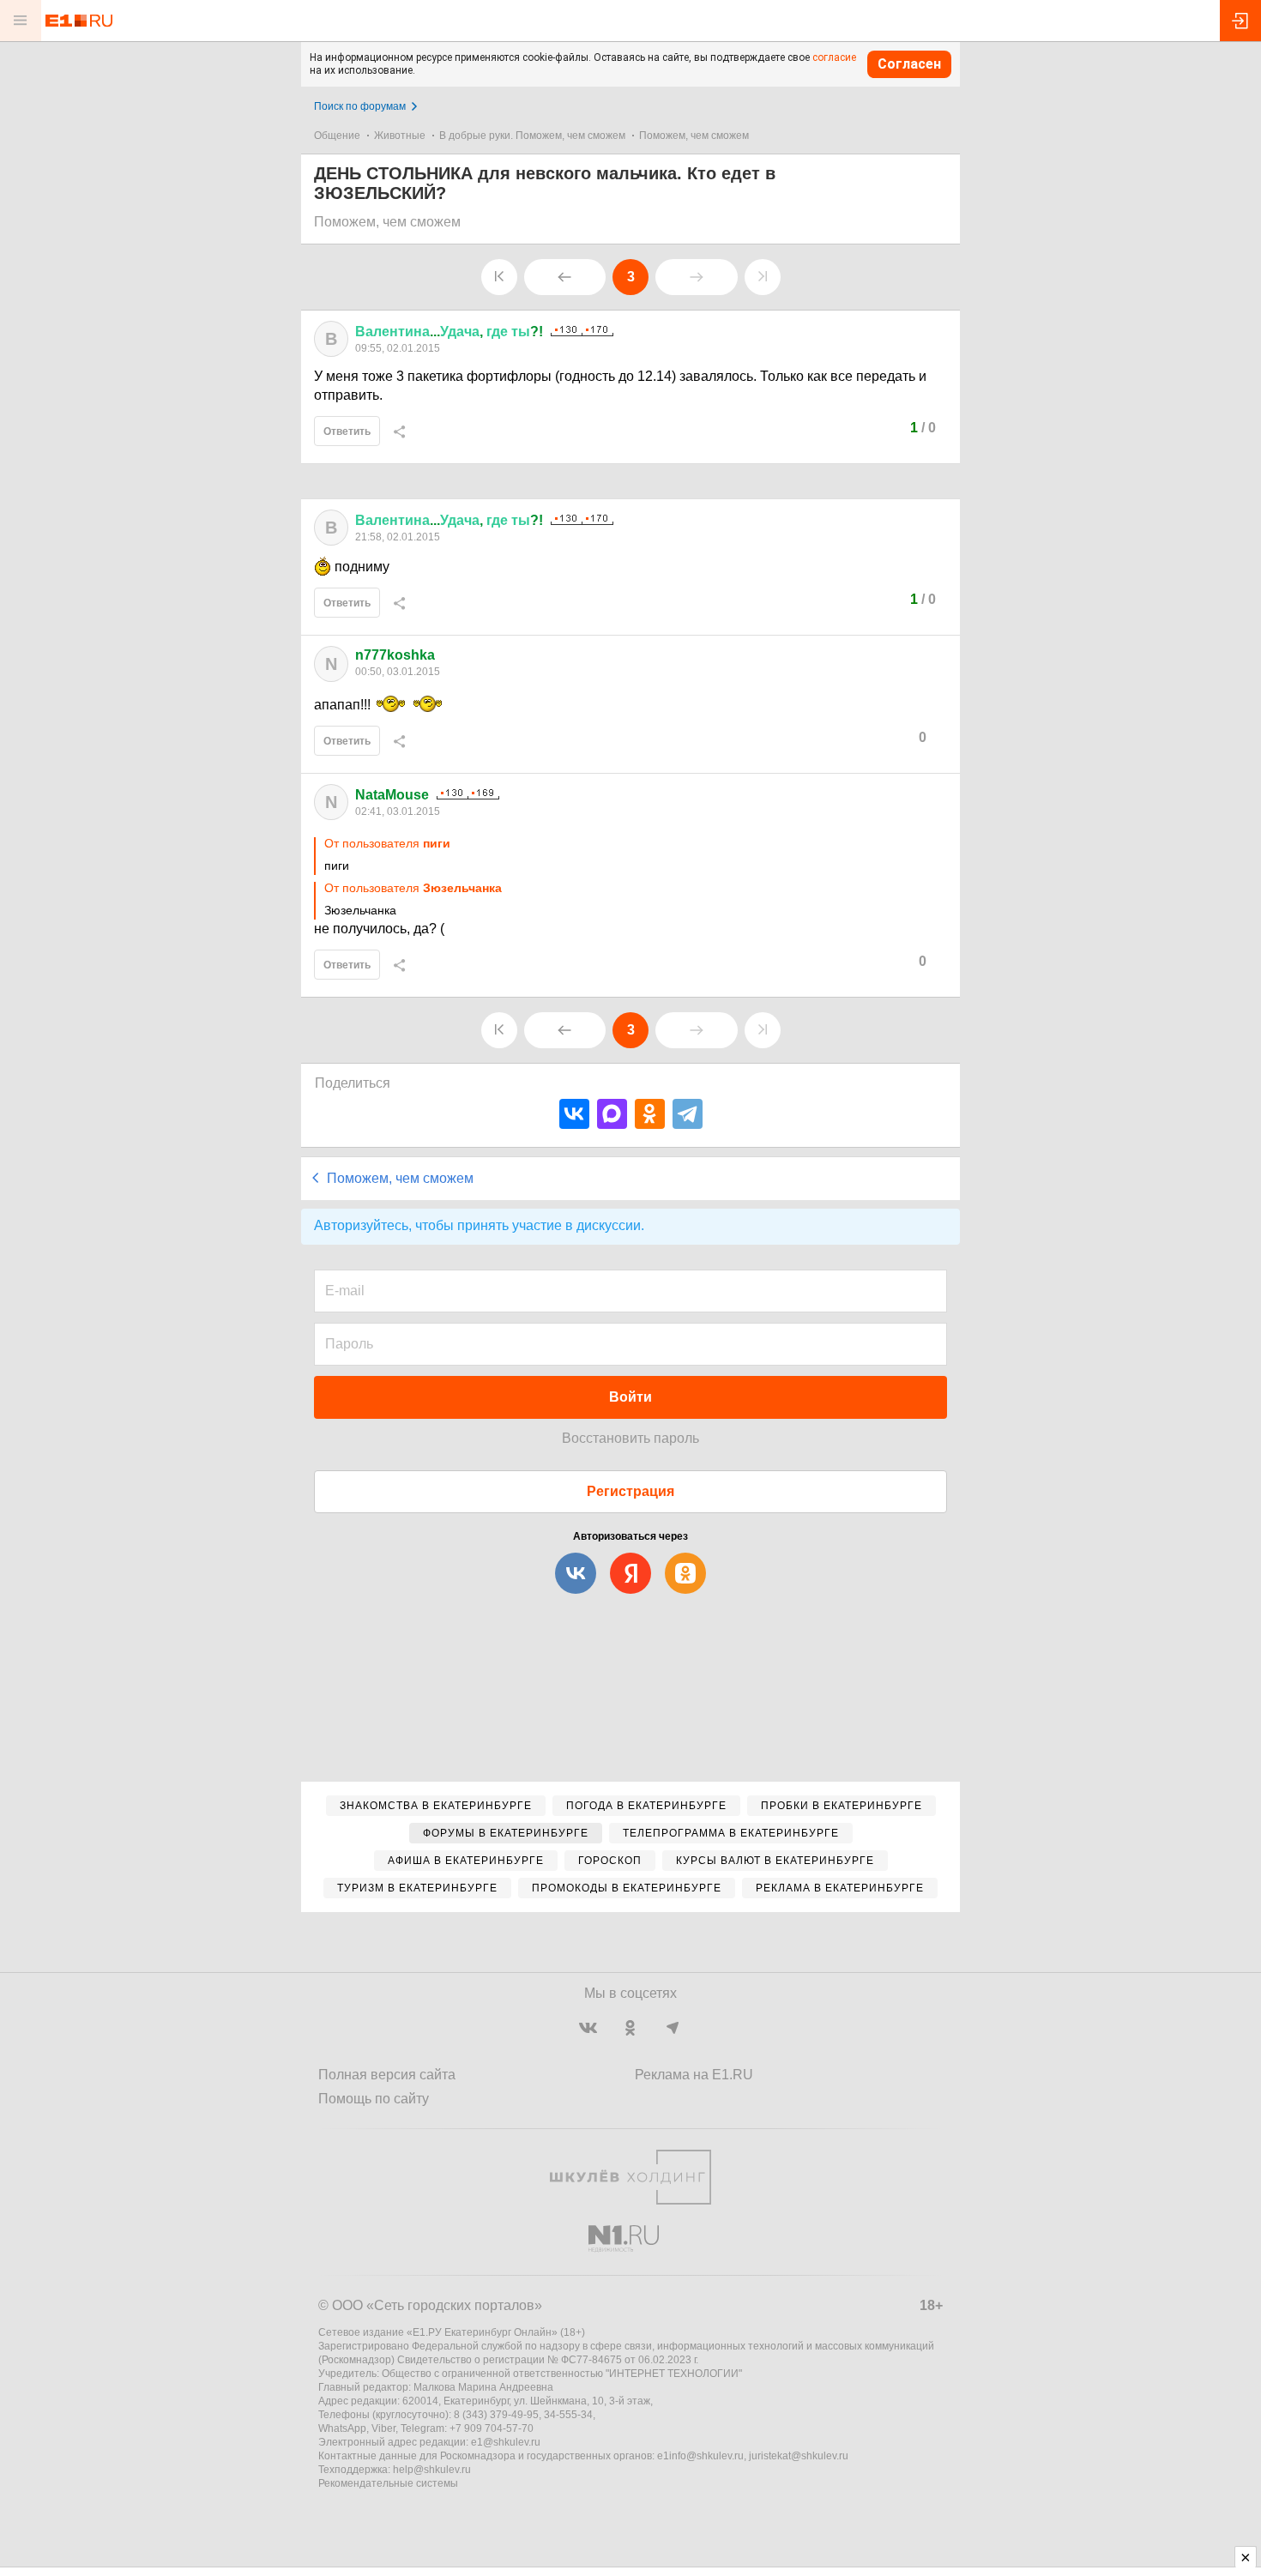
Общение (337, 136)
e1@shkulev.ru (506, 2442)
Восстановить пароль (630, 1438)
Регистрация (630, 1491)
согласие (834, 57)
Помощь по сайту (374, 2099)
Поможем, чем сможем (694, 136)
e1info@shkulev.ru (700, 2456)
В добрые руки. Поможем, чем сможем (532, 136)
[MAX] (612, 1114)
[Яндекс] (630, 1573)
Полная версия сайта (387, 2075)
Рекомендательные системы (388, 2483)
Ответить (347, 431)
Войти (630, 1397)
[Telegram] (688, 1114)
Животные (400, 136)
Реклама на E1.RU (694, 2075)
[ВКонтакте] (574, 1114)
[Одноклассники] (650, 1114)
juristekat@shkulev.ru (799, 2456)
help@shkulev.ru (432, 2470)
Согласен (909, 64)
